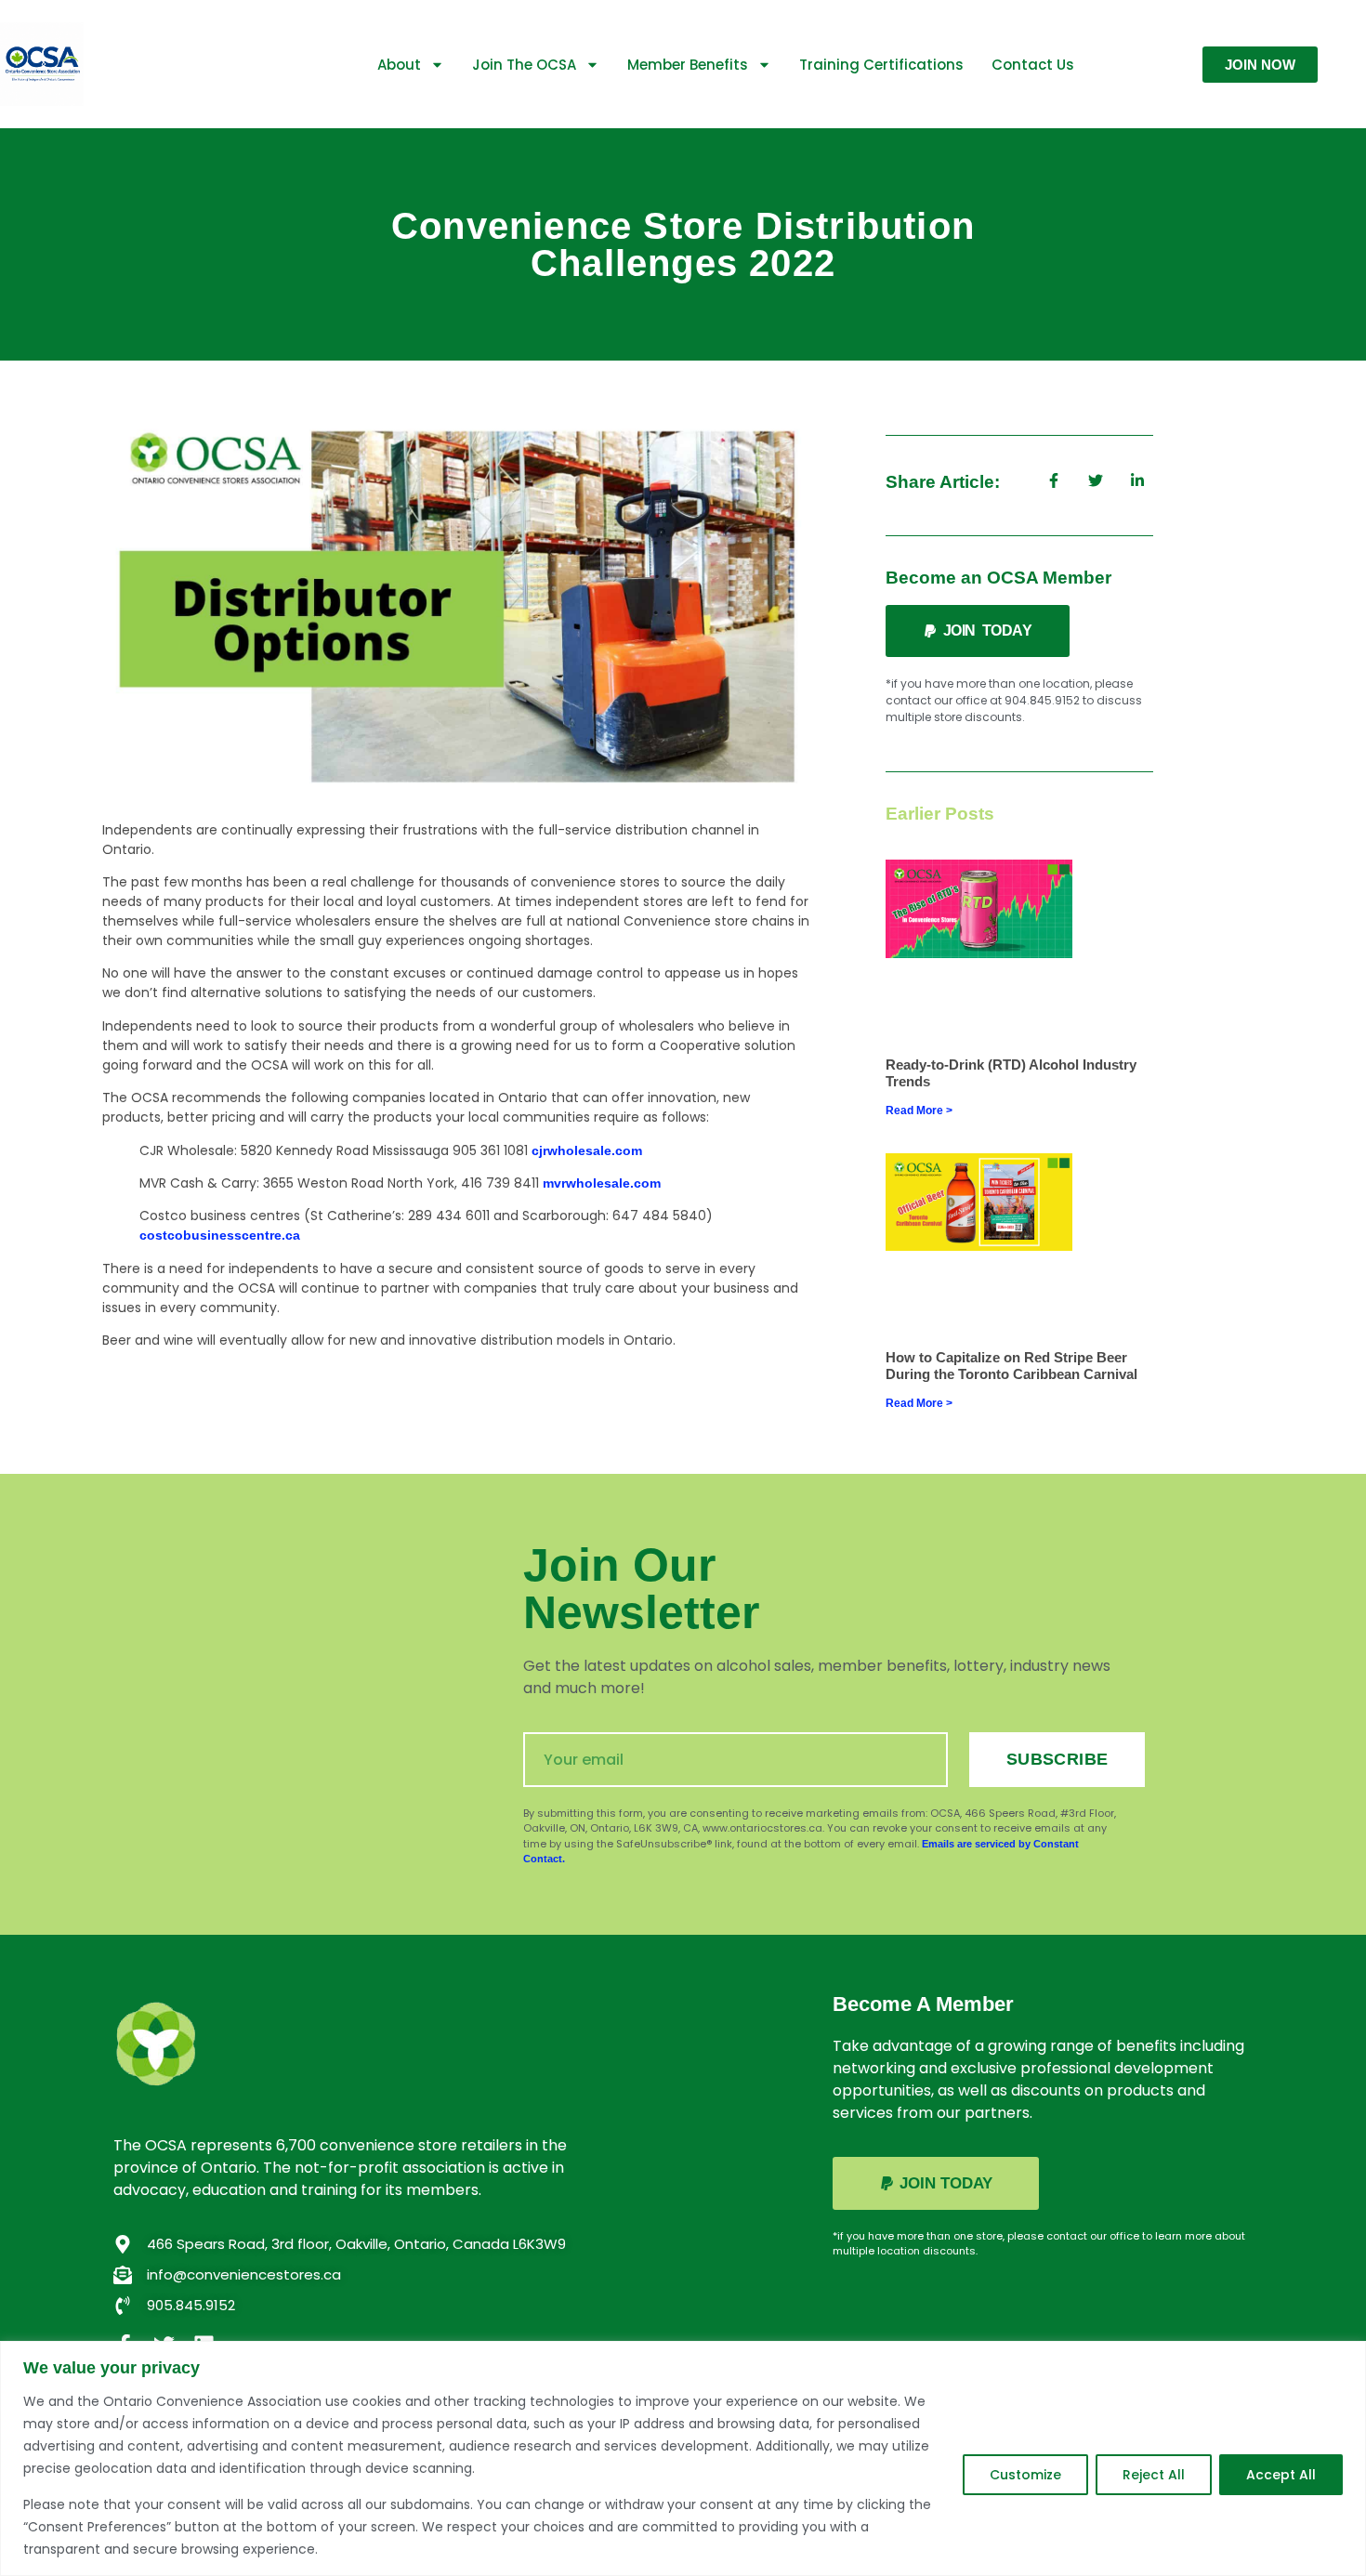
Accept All (1281, 2475)
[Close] (1346, 2357)
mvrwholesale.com (602, 1183)
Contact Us (1033, 65)
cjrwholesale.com (587, 1150)
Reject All (1154, 2475)
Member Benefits (688, 65)
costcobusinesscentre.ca (220, 1235)
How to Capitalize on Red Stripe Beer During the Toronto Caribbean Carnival (1011, 1366)
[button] (978, 631)
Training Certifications (881, 65)
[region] (683, 2458)
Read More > (919, 1111)
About (399, 65)
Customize (1025, 2475)
